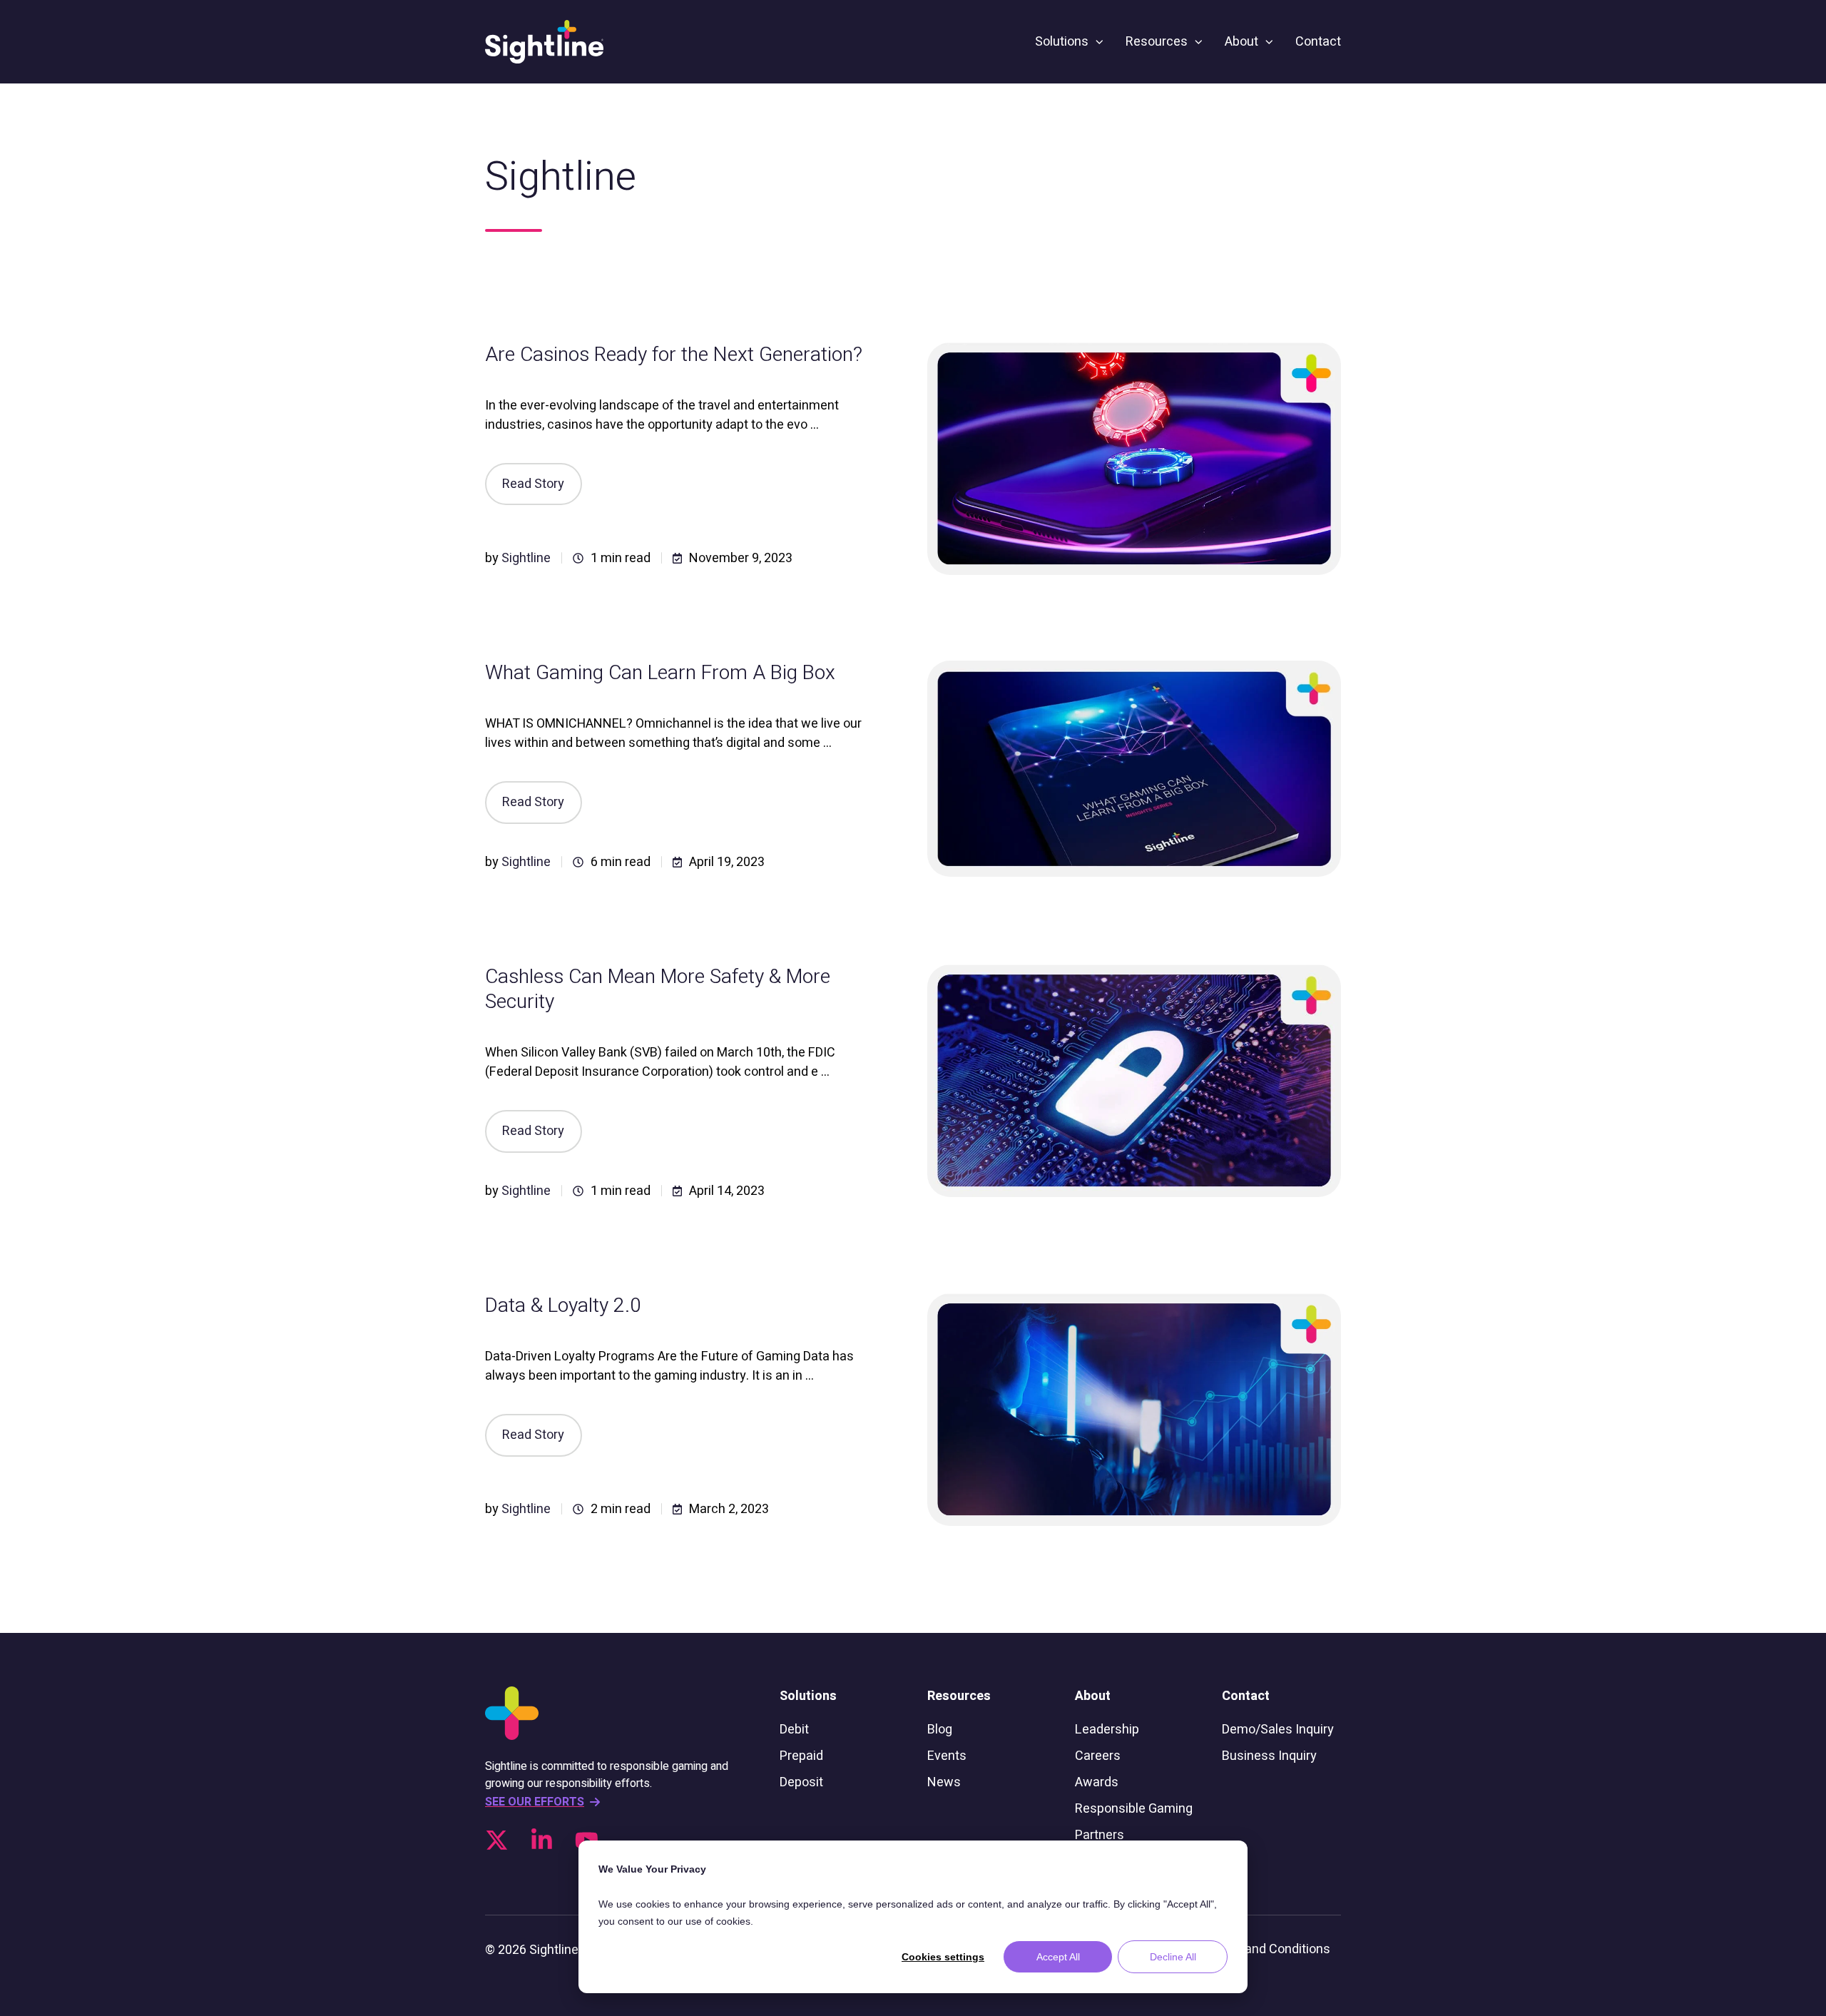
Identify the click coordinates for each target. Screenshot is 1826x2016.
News (944, 1782)
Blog (940, 1730)
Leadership (1107, 1730)
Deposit (801, 1782)
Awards (1097, 1782)
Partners (1100, 1835)
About (1241, 42)
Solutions (1062, 42)
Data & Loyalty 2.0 (563, 1306)
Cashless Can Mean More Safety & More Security (658, 989)
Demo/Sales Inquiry (1278, 1730)
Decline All (1173, 1957)
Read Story (533, 484)
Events (947, 1756)
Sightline (526, 558)
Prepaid (801, 1756)
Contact (1318, 42)
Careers (1098, 1756)
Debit (794, 1730)
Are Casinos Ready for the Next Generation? (674, 355)
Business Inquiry (1269, 1756)
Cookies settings (943, 1957)
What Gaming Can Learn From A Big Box (660, 673)
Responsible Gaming (1134, 1809)
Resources (1157, 42)
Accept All (1058, 1957)
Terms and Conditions (1267, 1949)
